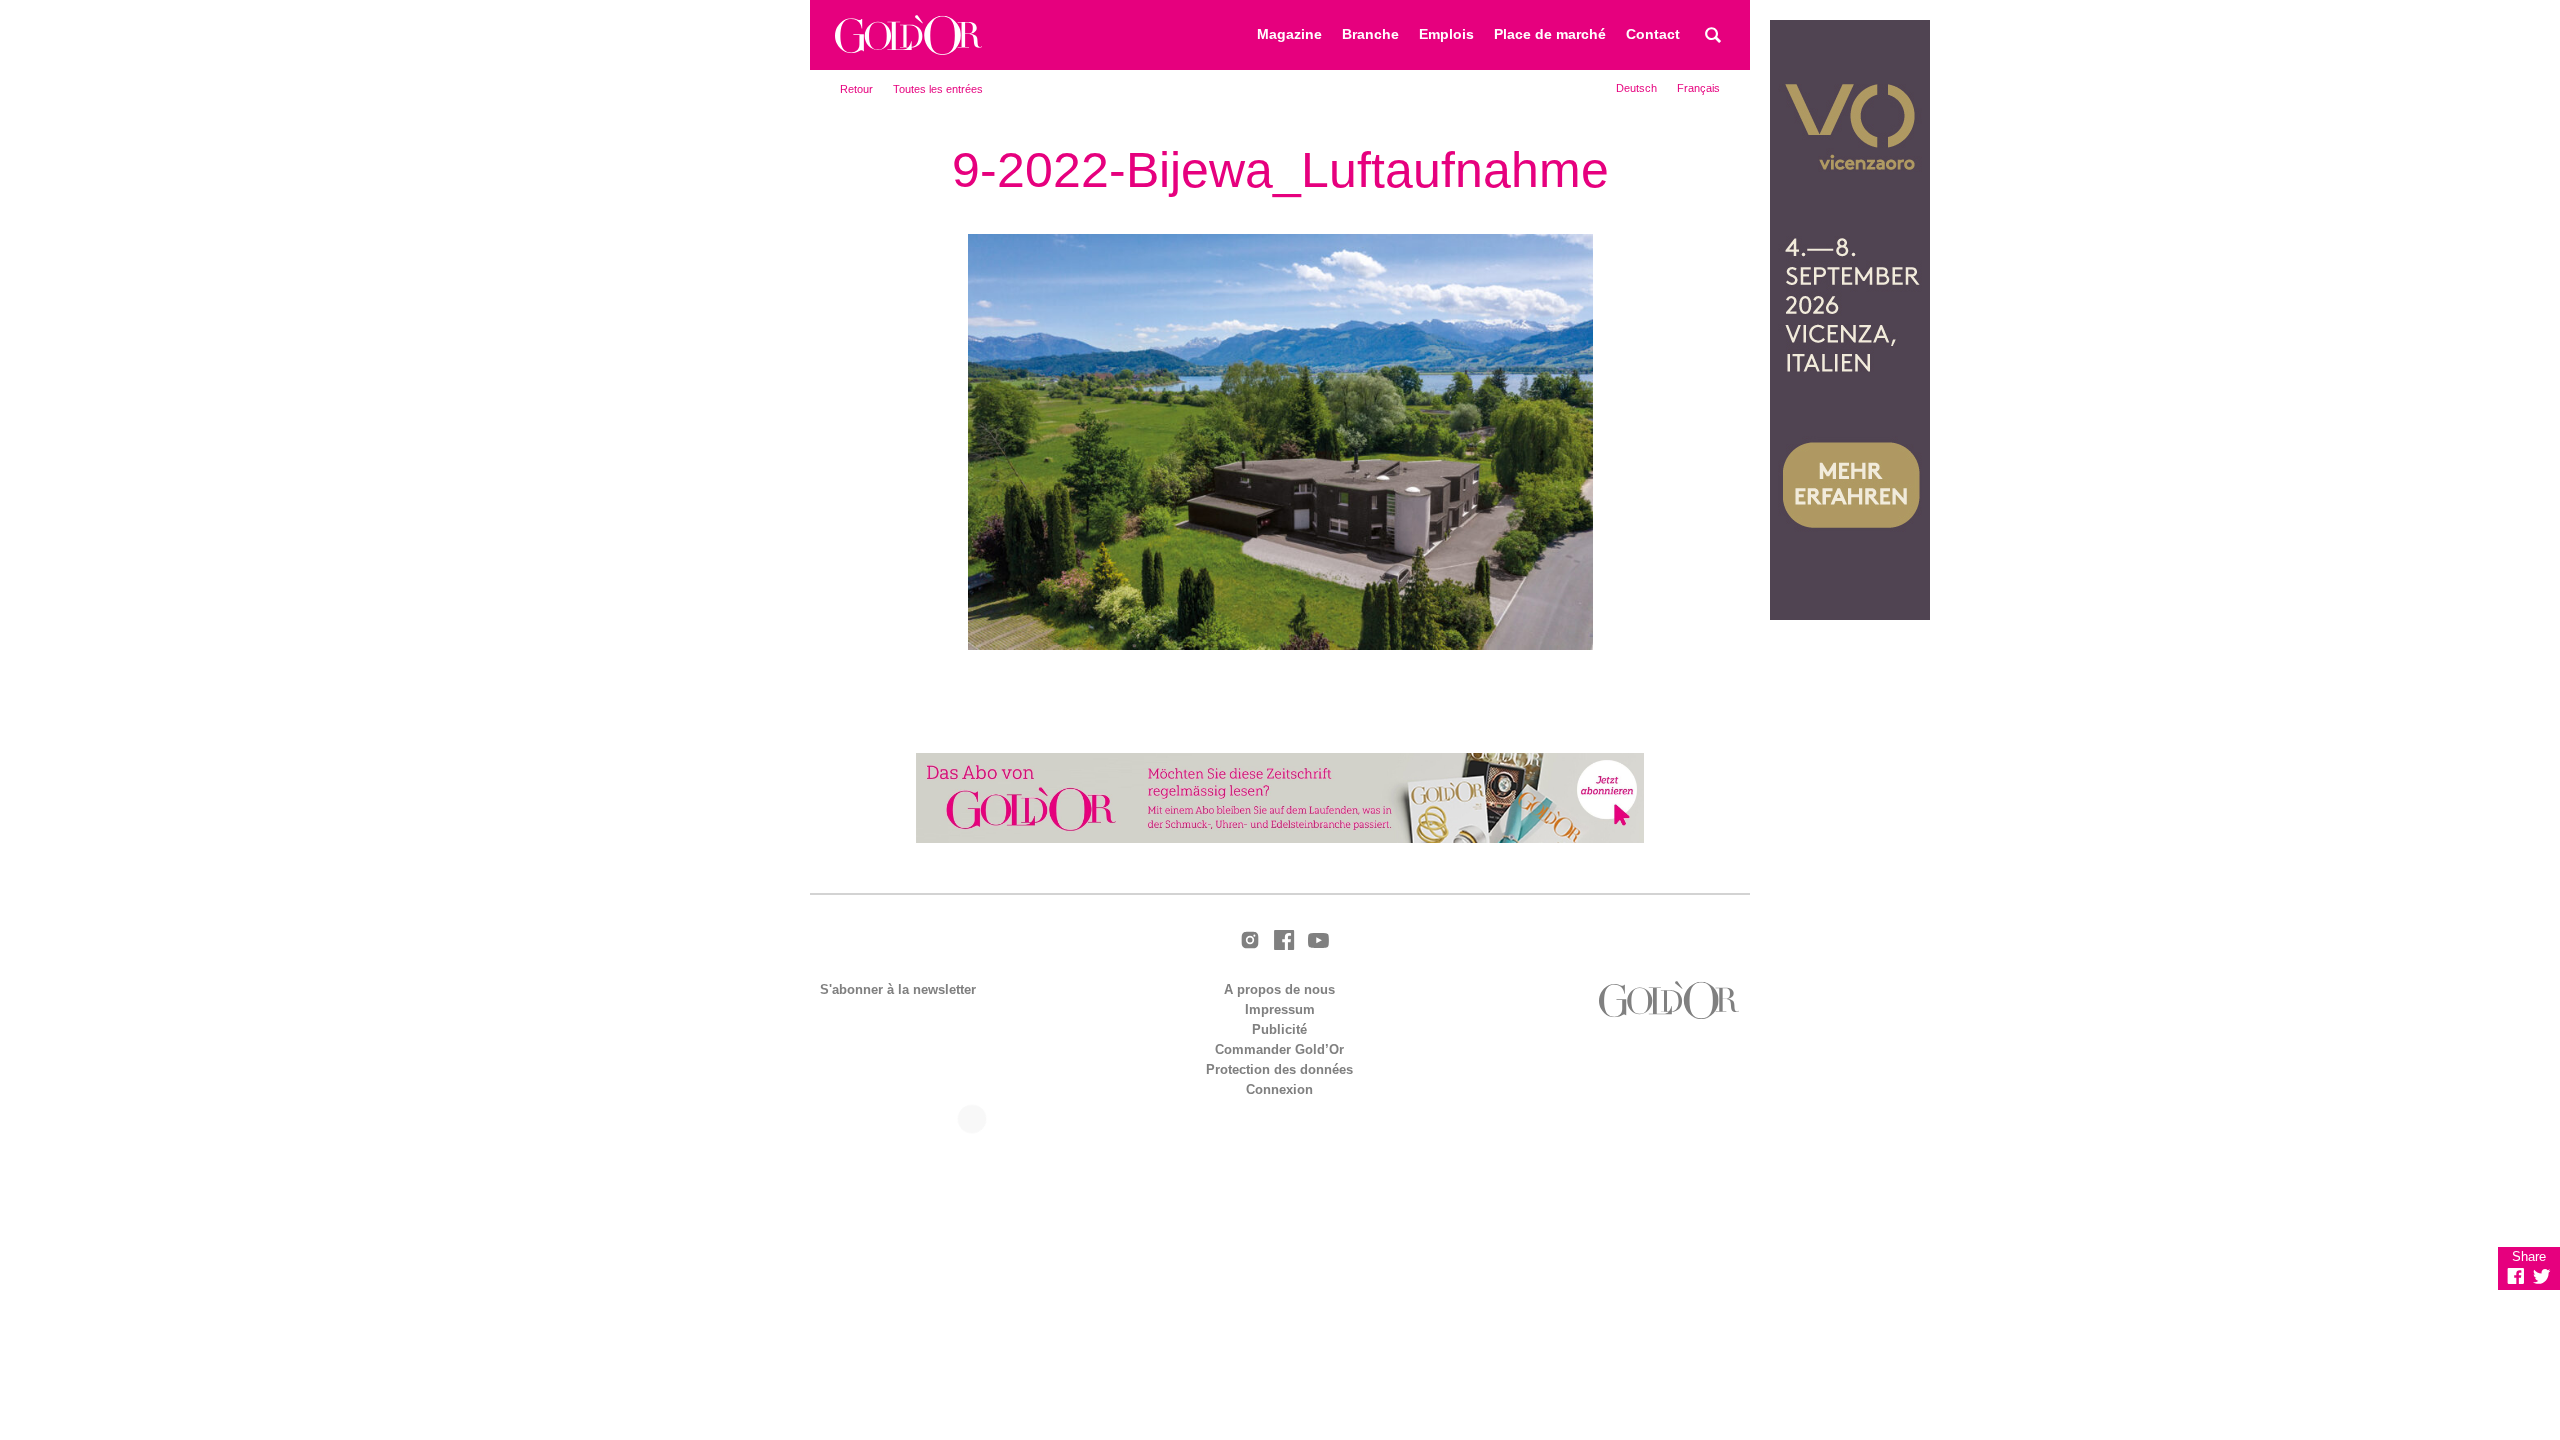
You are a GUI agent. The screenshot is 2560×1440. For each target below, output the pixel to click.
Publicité (1279, 1029)
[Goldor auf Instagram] (1250, 941)
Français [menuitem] (1698, 88)
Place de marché (1550, 34)
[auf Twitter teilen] (2542, 1276)
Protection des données (1279, 1069)
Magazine (1289, 34)
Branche (1370, 34)
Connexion (1279, 1089)
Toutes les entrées (938, 89)
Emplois (1446, 34)
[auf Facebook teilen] (2516, 1276)
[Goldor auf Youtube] (1318, 942)
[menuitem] (1636, 88)
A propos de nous (1279, 989)
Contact (1653, 34)
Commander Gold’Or (1279, 1049)
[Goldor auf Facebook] (1284, 941)
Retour (856, 89)
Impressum (1280, 1009)
